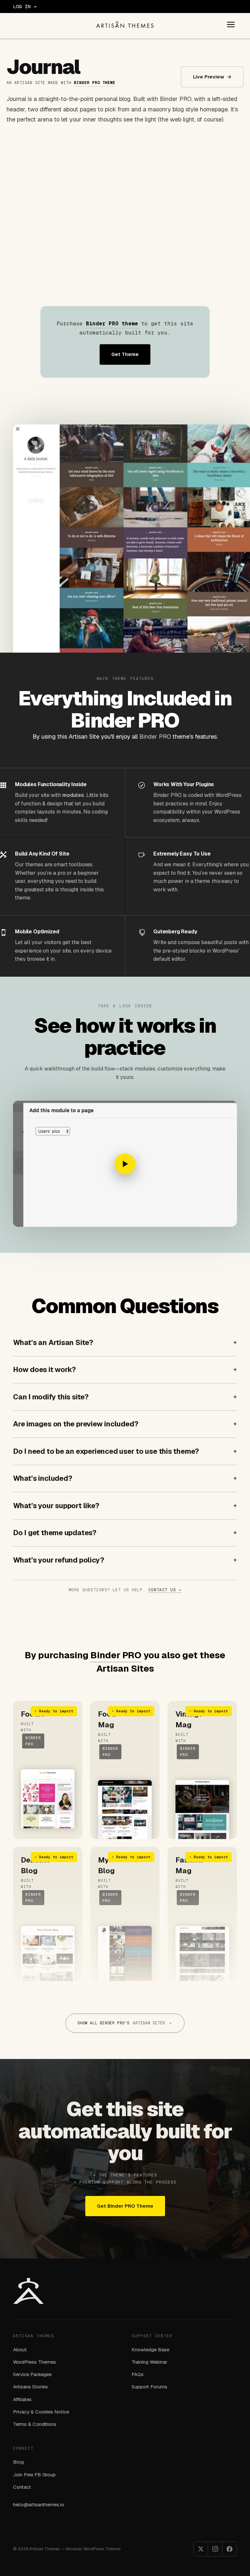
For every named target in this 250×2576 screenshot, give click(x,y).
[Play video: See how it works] (125, 1164)
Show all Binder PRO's (121, 2023)
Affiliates (22, 2399)
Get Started (53, 6)
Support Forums (149, 2387)
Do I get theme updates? (55, 1533)
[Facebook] (229, 2549)
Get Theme (125, 354)
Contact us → (165, 1590)
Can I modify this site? (51, 1397)
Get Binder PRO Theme (125, 2206)
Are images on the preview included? (76, 1424)
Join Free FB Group (34, 2475)
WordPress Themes (35, 2362)
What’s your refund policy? (58, 1560)
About (20, 2350)
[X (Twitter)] (201, 2549)
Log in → (25, 6)
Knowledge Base (150, 2350)
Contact (22, 2487)
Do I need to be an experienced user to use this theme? (106, 1451)
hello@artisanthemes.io (39, 2505)
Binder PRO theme (95, 83)
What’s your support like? (56, 1506)
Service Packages (32, 2374)
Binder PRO (155, 736)
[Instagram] (215, 2549)
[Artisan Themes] (125, 24)
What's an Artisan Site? (53, 1342)
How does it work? (44, 1369)
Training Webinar (149, 2362)
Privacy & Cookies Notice (41, 2412)
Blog (18, 2462)
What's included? (42, 1478)
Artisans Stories (30, 2387)
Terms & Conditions (35, 2424)
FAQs (138, 2374)
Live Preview (212, 77)
